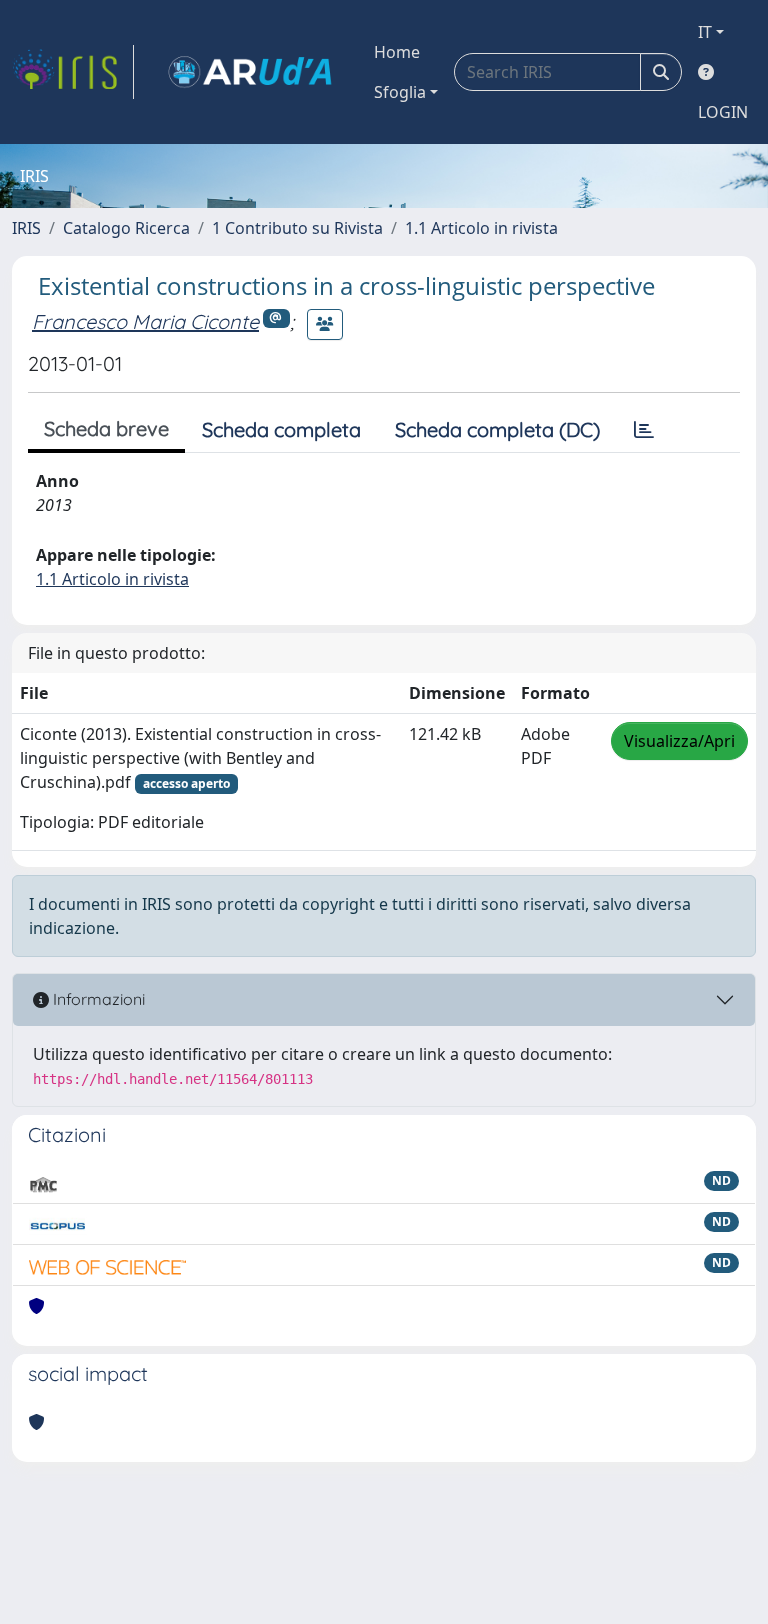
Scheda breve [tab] (106, 428)
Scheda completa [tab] (281, 429)
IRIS (26, 228)
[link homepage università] (250, 72)
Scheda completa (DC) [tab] (497, 429)
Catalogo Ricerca (126, 228)
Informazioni (97, 999)
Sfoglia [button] (400, 92)
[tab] (644, 430)
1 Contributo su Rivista (297, 228)
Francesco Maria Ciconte (145, 321)
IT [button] (705, 32)
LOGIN (723, 112)
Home (397, 52)
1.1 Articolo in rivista (481, 228)
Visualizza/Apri (679, 741)
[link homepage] (73, 72)
